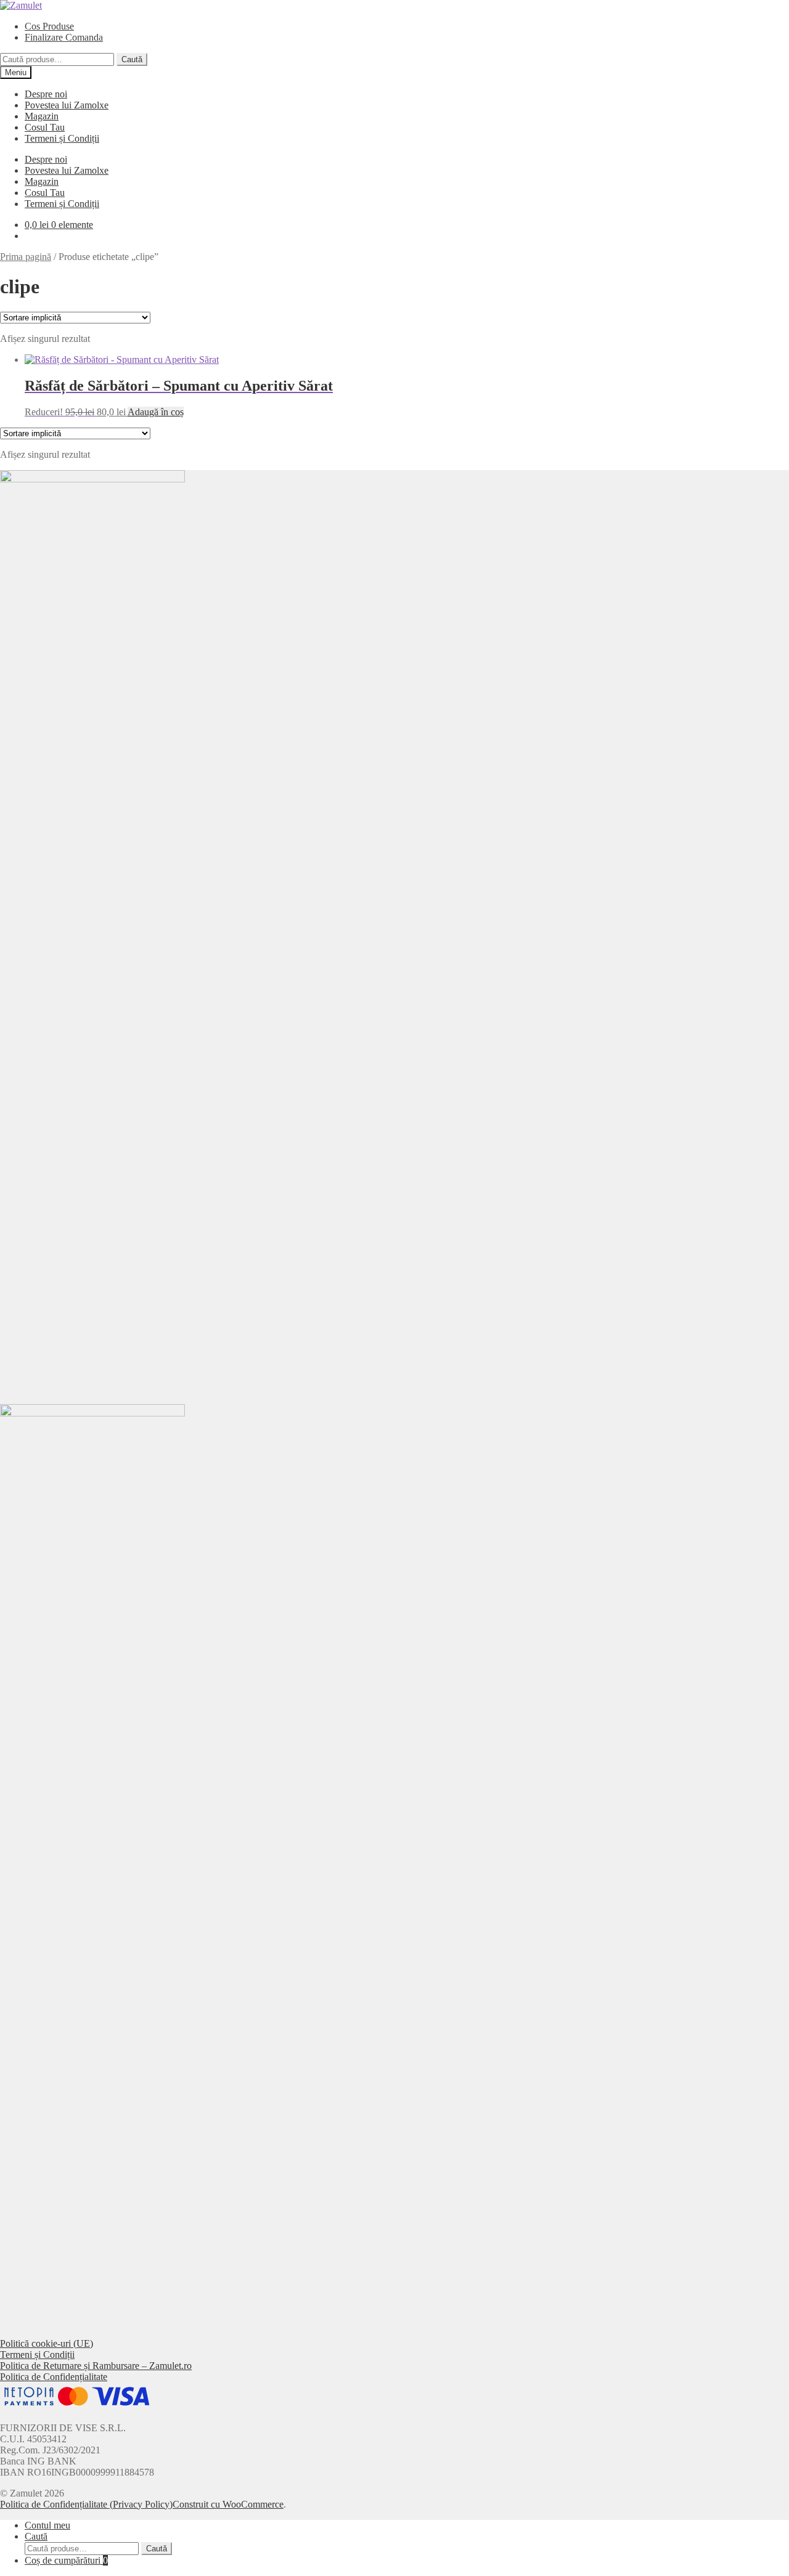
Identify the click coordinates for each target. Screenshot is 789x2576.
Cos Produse (49, 26)
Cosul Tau (45, 127)
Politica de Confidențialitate (54, 2377)
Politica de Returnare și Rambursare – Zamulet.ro (96, 2366)
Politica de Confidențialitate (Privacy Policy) (86, 2504)
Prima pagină (26, 257)
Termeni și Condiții (62, 138)
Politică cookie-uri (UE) (47, 2343)
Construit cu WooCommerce (228, 2504)
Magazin (42, 116)
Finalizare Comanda (64, 37)
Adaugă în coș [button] (156, 412)
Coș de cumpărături (66, 2560)
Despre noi (46, 94)
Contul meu (47, 2525)
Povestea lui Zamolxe (67, 105)
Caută (132, 59)
